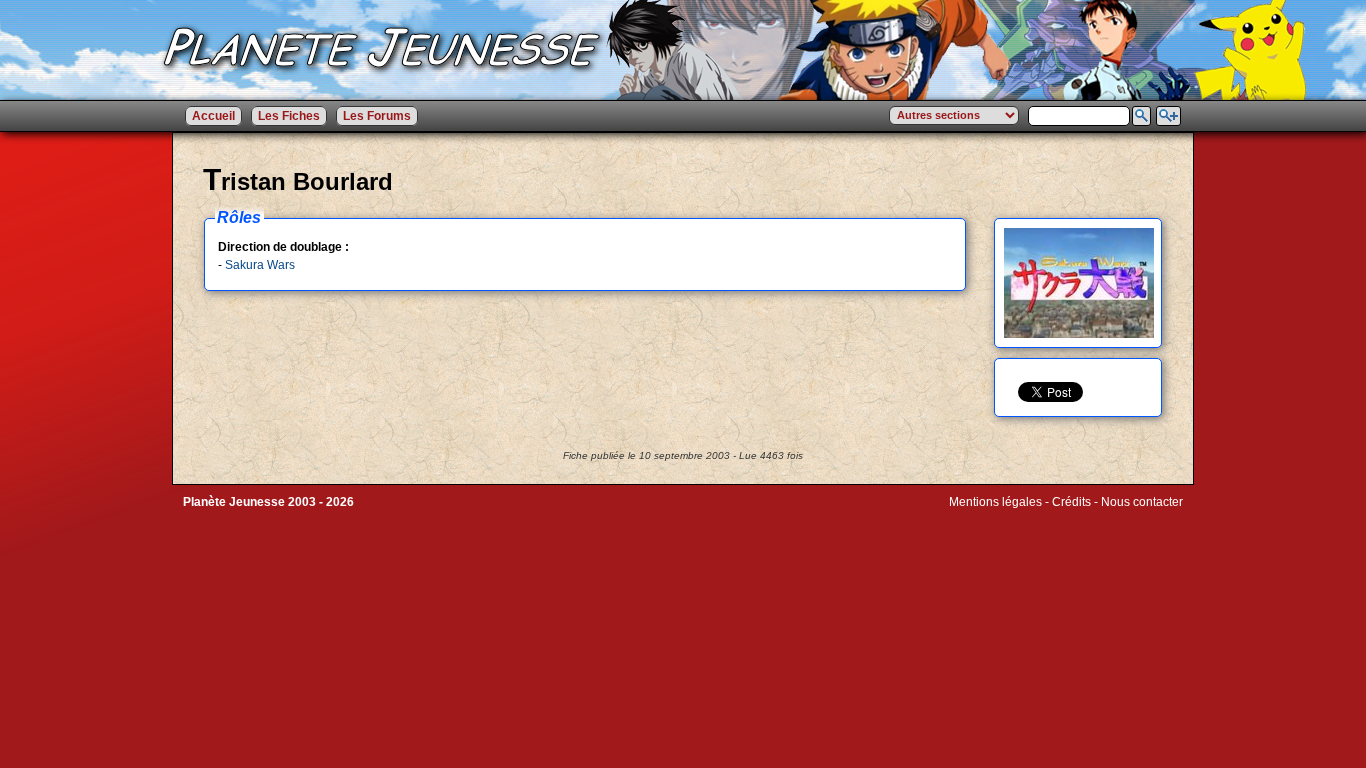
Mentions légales (995, 502)
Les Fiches (289, 116)
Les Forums (377, 116)
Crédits (1071, 502)
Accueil (213, 116)
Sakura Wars (260, 265)
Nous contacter (1142, 502)
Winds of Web (986, 516)
